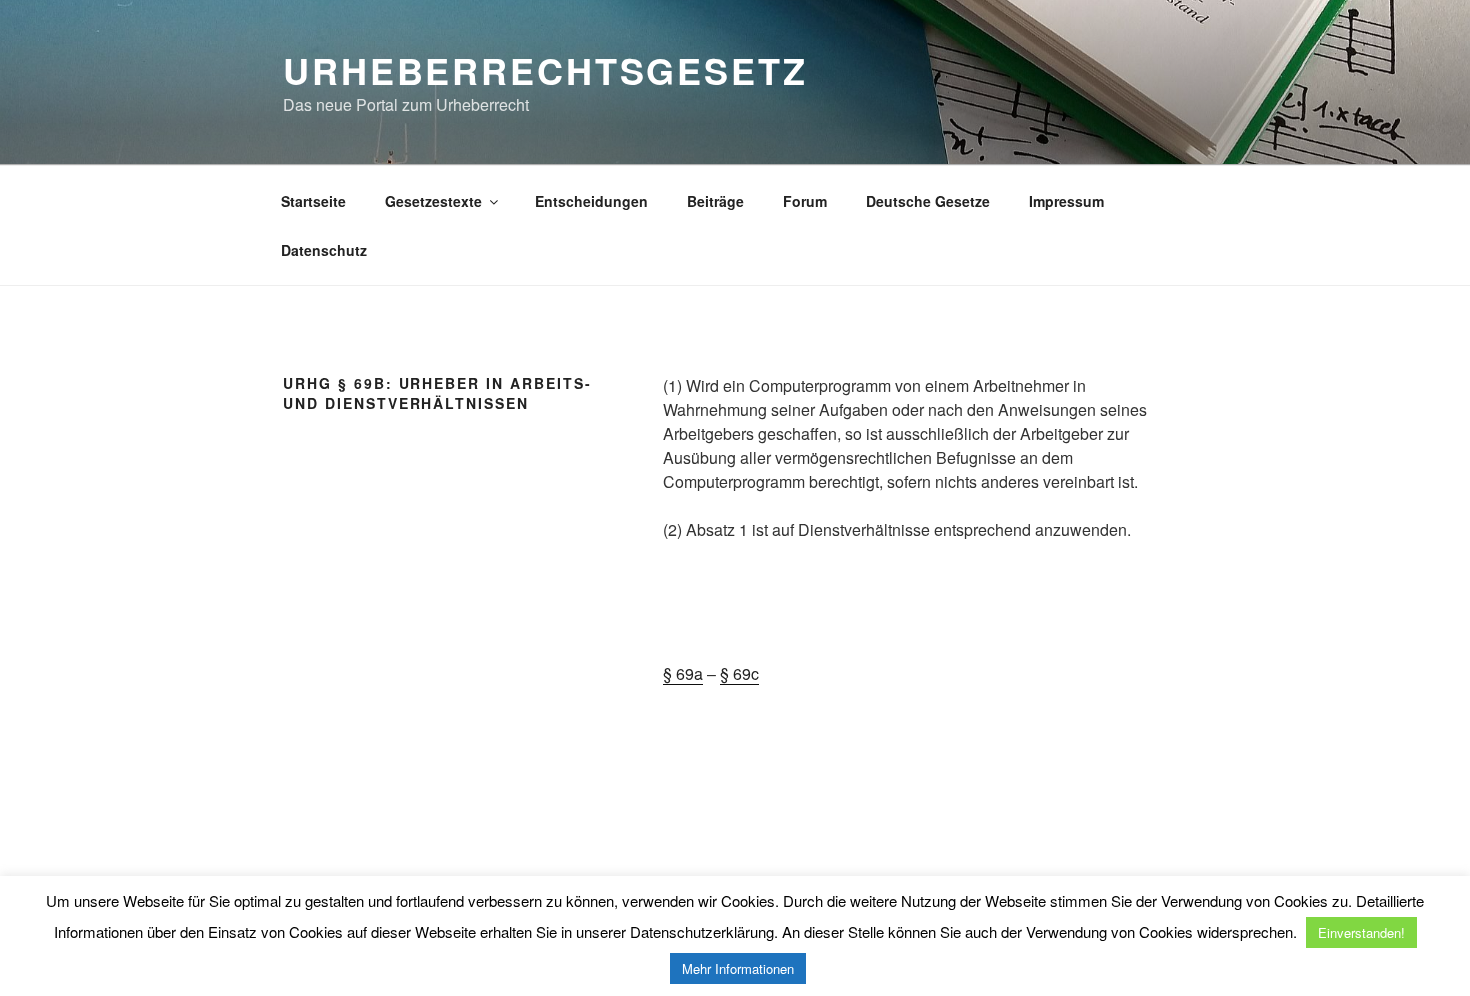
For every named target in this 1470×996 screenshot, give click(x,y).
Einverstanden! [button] (1361, 932)
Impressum (1066, 201)
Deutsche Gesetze (928, 201)
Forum (805, 201)
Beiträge (715, 201)
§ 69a (683, 673)
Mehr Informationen (738, 968)
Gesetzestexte (433, 201)
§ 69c (739, 673)
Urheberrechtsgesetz (545, 70)
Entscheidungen (591, 201)
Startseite (313, 201)
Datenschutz (324, 250)
